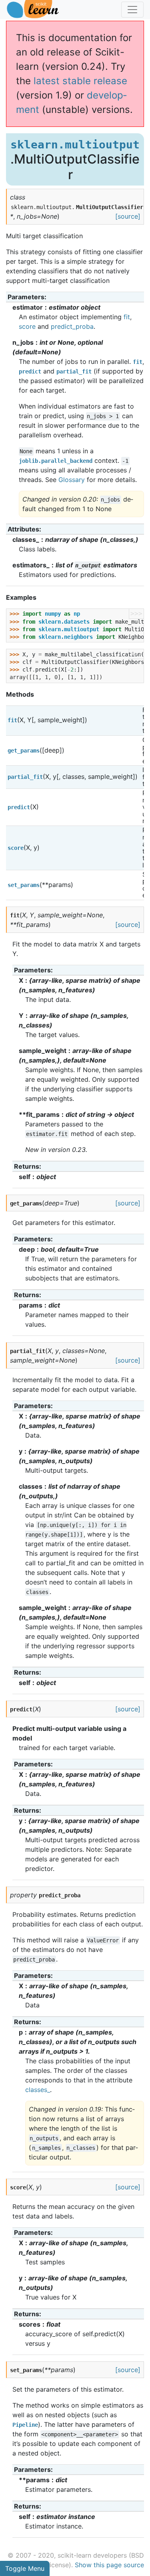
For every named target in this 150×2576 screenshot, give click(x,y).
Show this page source (109, 2565)
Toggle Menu (25, 2568)
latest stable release (80, 81)
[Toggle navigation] (132, 10)
